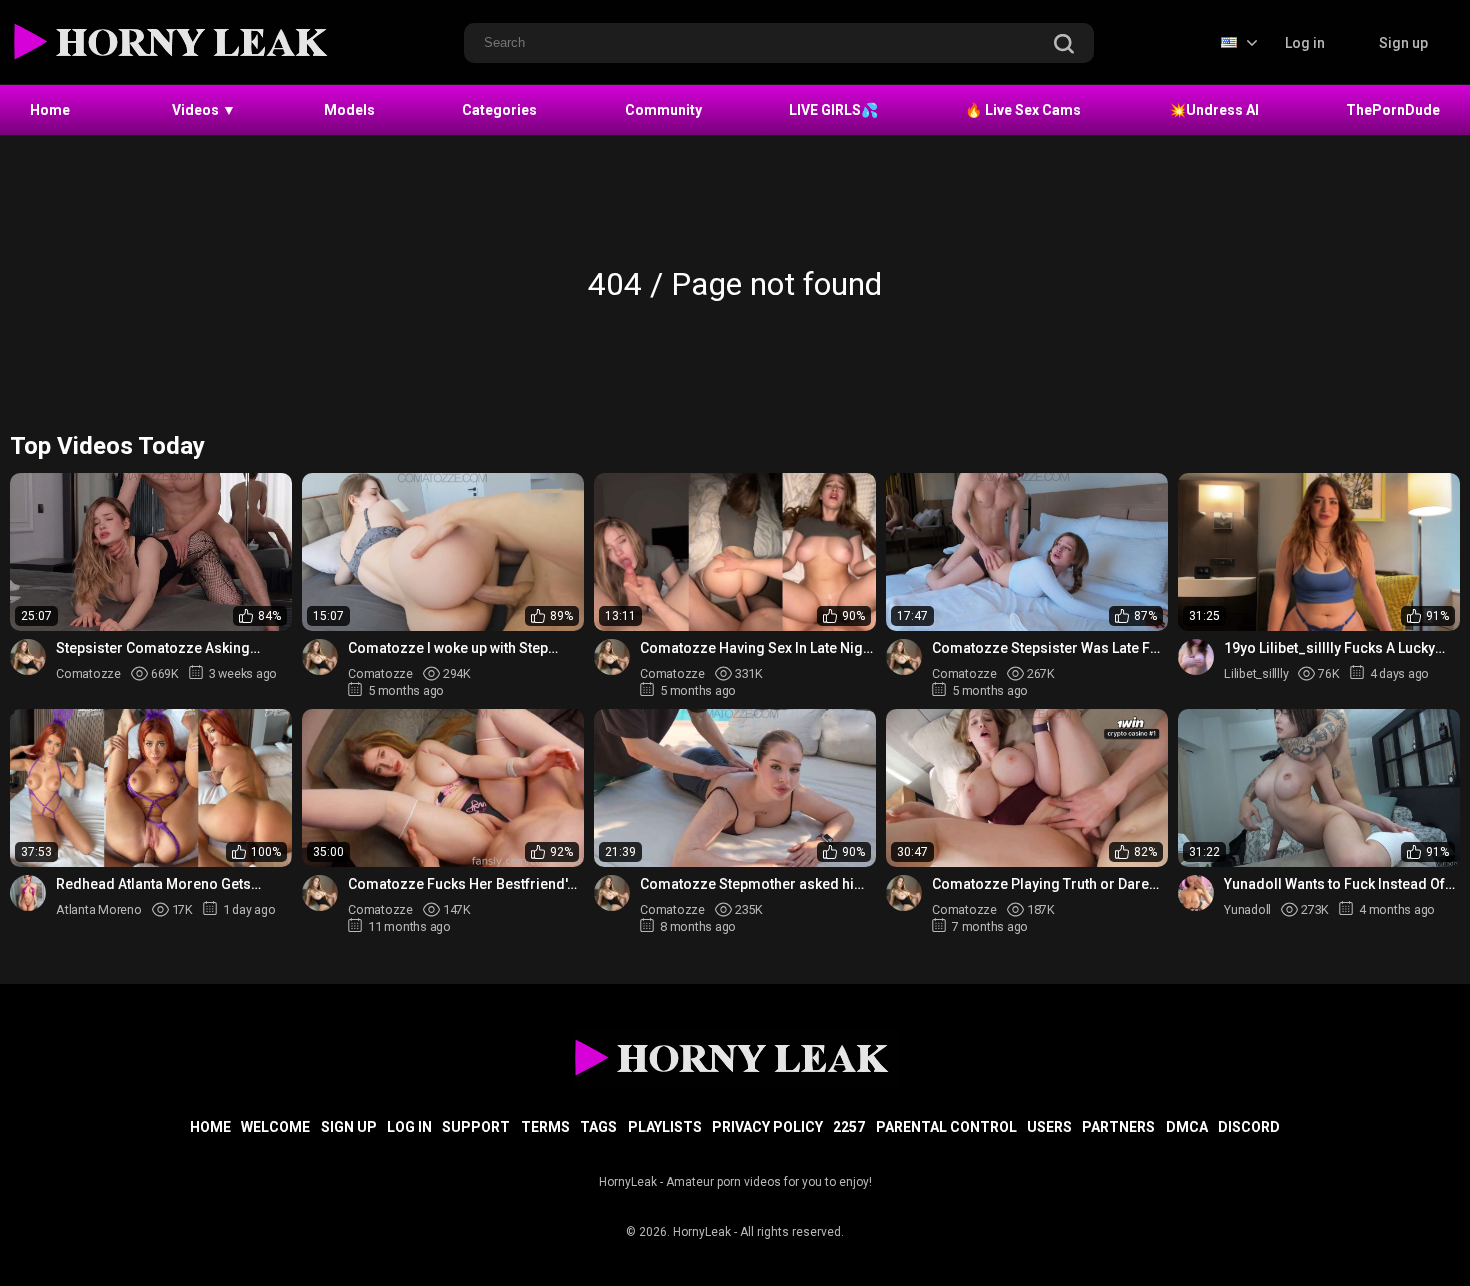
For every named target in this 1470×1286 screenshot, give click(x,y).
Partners (1118, 1127)
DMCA (1187, 1127)
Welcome (275, 1127)
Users (1049, 1127)
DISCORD (1249, 1127)
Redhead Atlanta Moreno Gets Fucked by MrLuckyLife (153, 884)
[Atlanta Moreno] (28, 893)
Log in (1305, 43)
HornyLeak (702, 1232)
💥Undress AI (1214, 110)
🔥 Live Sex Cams (1023, 110)
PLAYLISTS (665, 1127)
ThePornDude (1393, 110)
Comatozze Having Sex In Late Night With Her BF (757, 648)
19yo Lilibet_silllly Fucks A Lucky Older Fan (1329, 648)
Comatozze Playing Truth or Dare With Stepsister (1040, 884)
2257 (849, 1127)
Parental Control (946, 1127)
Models (349, 110)
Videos (204, 110)
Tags (598, 1127)
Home (50, 110)
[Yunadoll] (1196, 893)
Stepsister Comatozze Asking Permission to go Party (153, 648)
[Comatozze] (28, 657)
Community (663, 110)
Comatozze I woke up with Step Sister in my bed (448, 648)
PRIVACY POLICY (767, 1127)
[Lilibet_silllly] (1196, 657)
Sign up (1403, 43)
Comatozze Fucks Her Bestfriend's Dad (461, 884)
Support (476, 1127)
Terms (545, 1127)
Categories (499, 110)
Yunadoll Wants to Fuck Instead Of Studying (1334, 884)
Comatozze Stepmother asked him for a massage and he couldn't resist (753, 884)
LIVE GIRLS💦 (833, 110)
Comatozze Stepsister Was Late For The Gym (1048, 648)
